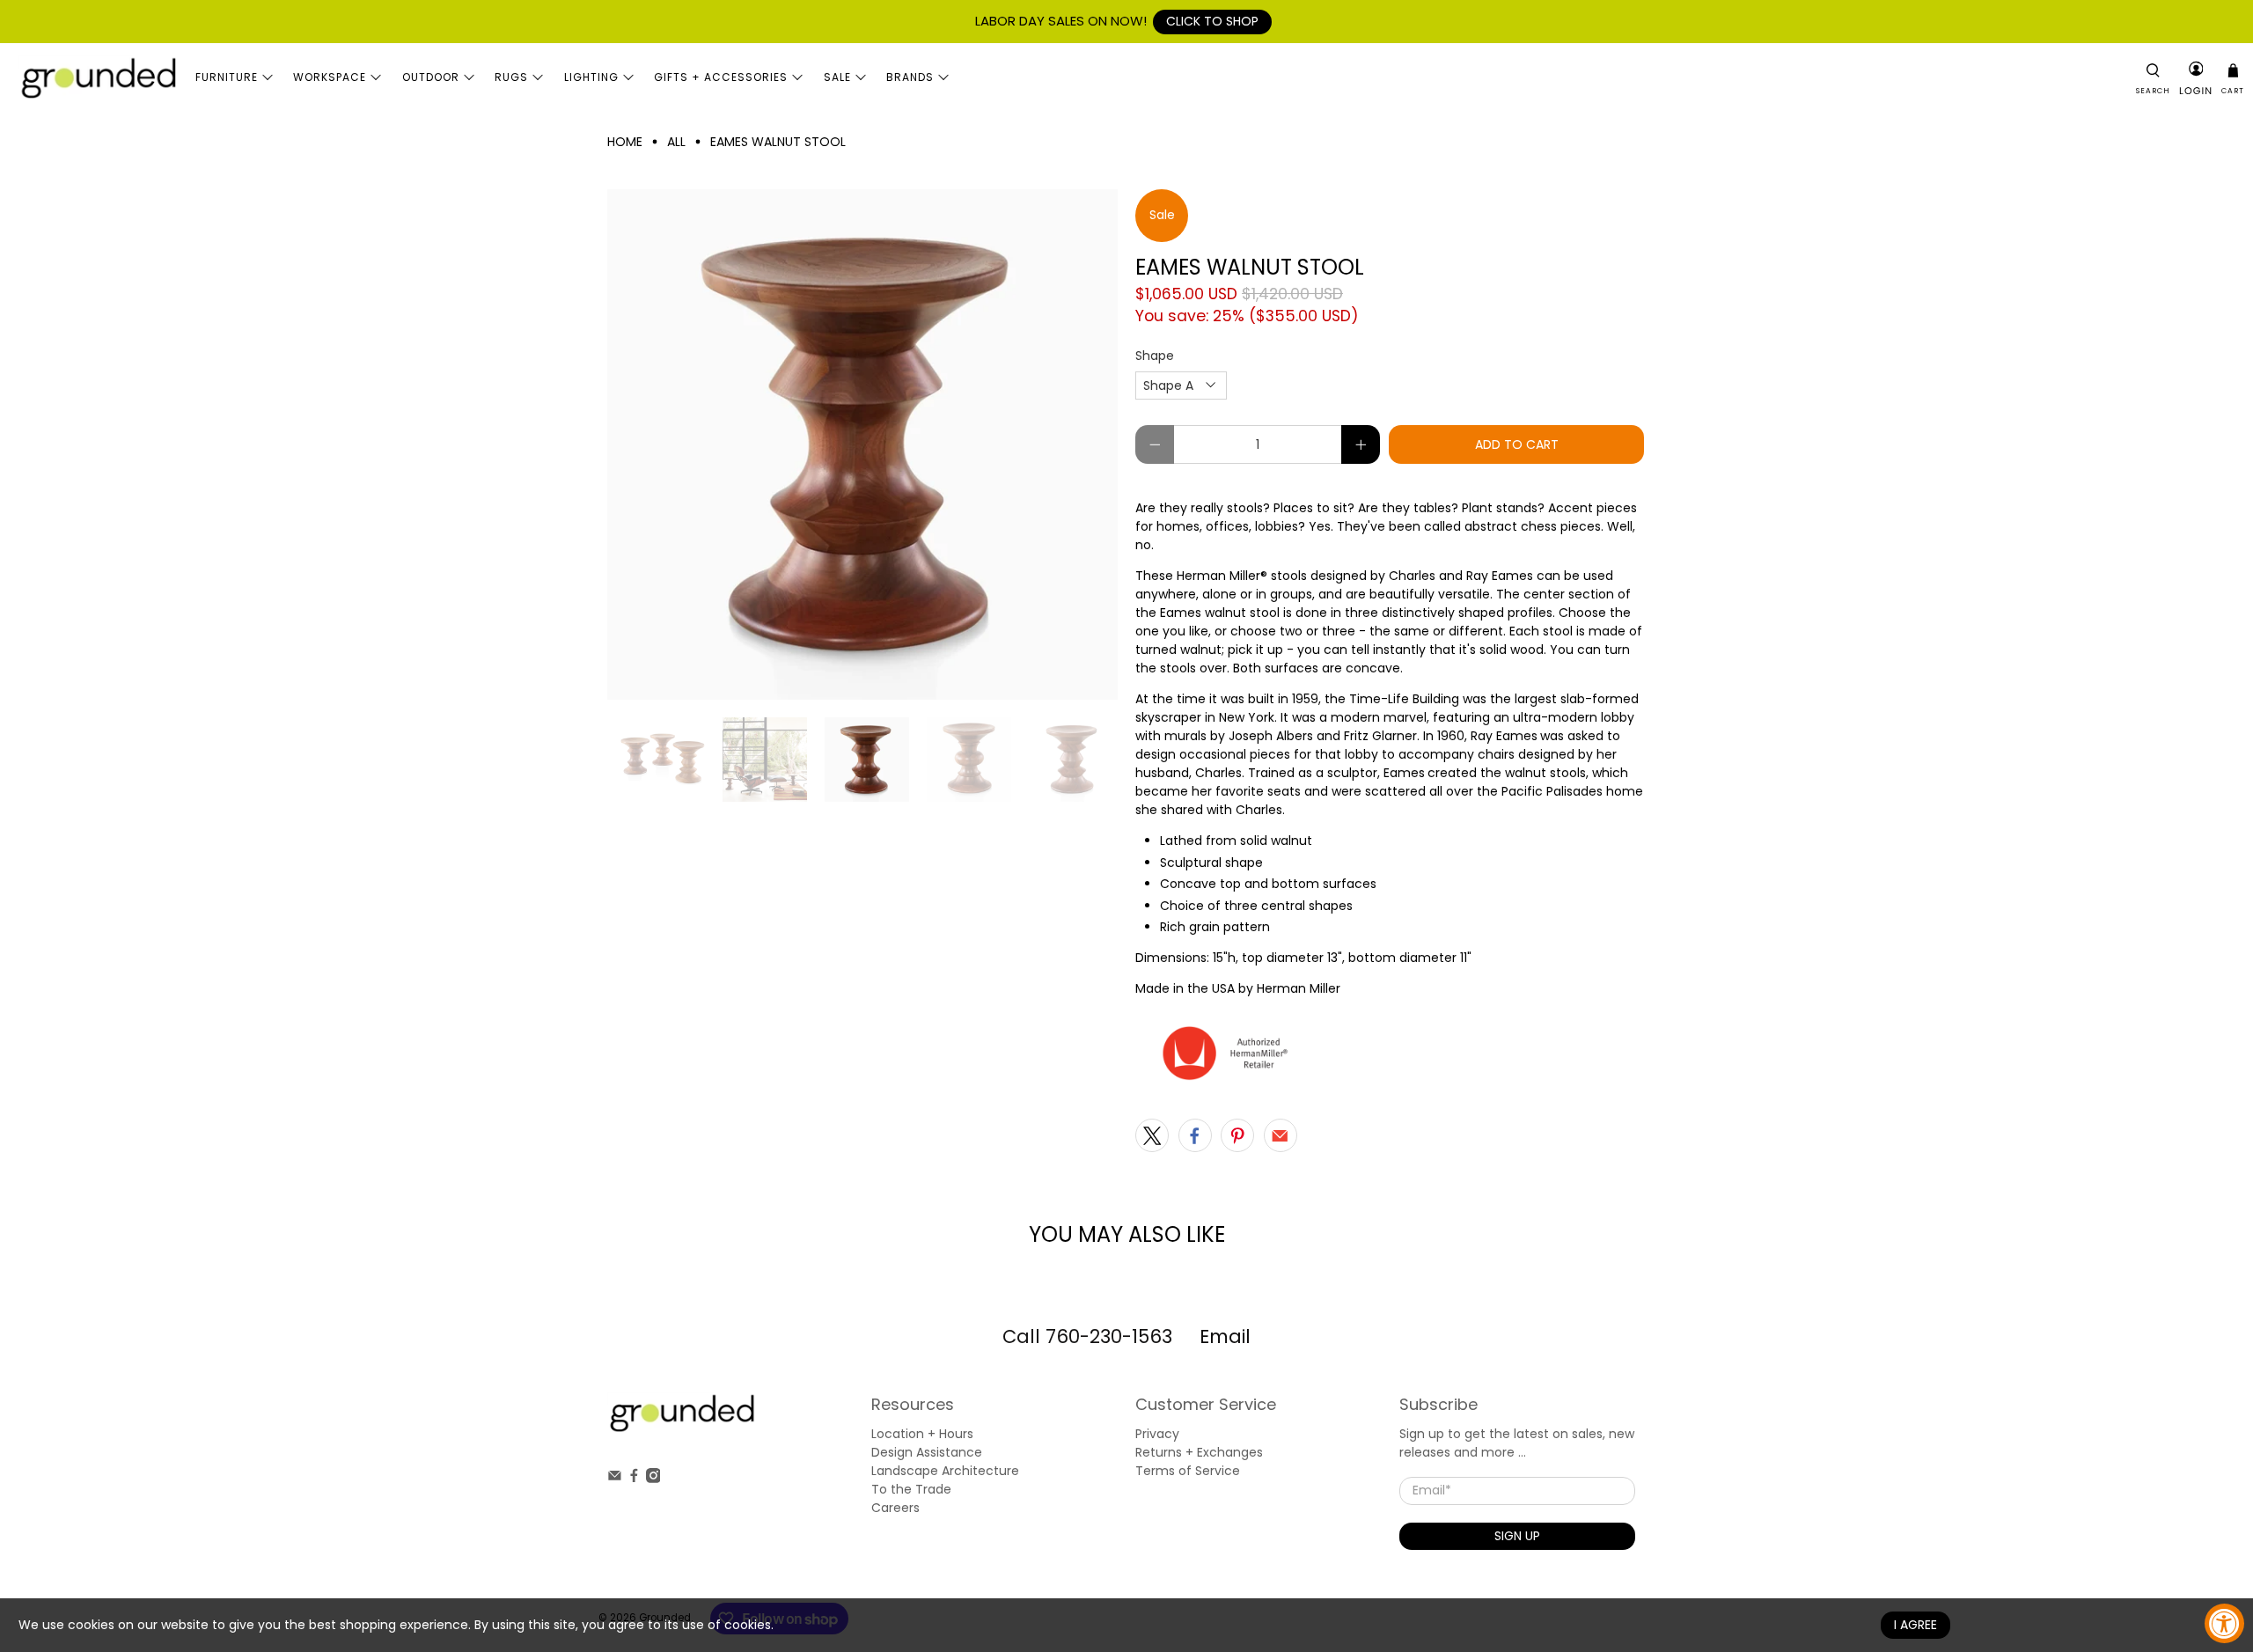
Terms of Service (1188, 1471)
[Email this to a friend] (1281, 1135)
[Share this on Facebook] (1195, 1135)
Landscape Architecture (945, 1471)
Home (625, 142)
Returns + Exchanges (1199, 1452)
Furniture (227, 77)
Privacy (1157, 1434)
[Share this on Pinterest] (1237, 1135)
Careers (895, 1508)
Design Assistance (927, 1452)
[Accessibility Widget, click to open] (2224, 1623)
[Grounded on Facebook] (634, 1479)
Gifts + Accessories (721, 77)
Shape (1155, 356)
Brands (910, 77)
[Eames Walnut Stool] (862, 444)
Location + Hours (922, 1434)
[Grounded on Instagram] (653, 1479)
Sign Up (1517, 1536)
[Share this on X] (1152, 1135)
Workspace (330, 77)
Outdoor (431, 77)
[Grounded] (98, 77)
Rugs (511, 77)
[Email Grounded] (615, 1479)
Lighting (591, 77)
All (676, 142)
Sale (837, 77)
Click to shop (1212, 21)
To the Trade (911, 1489)
